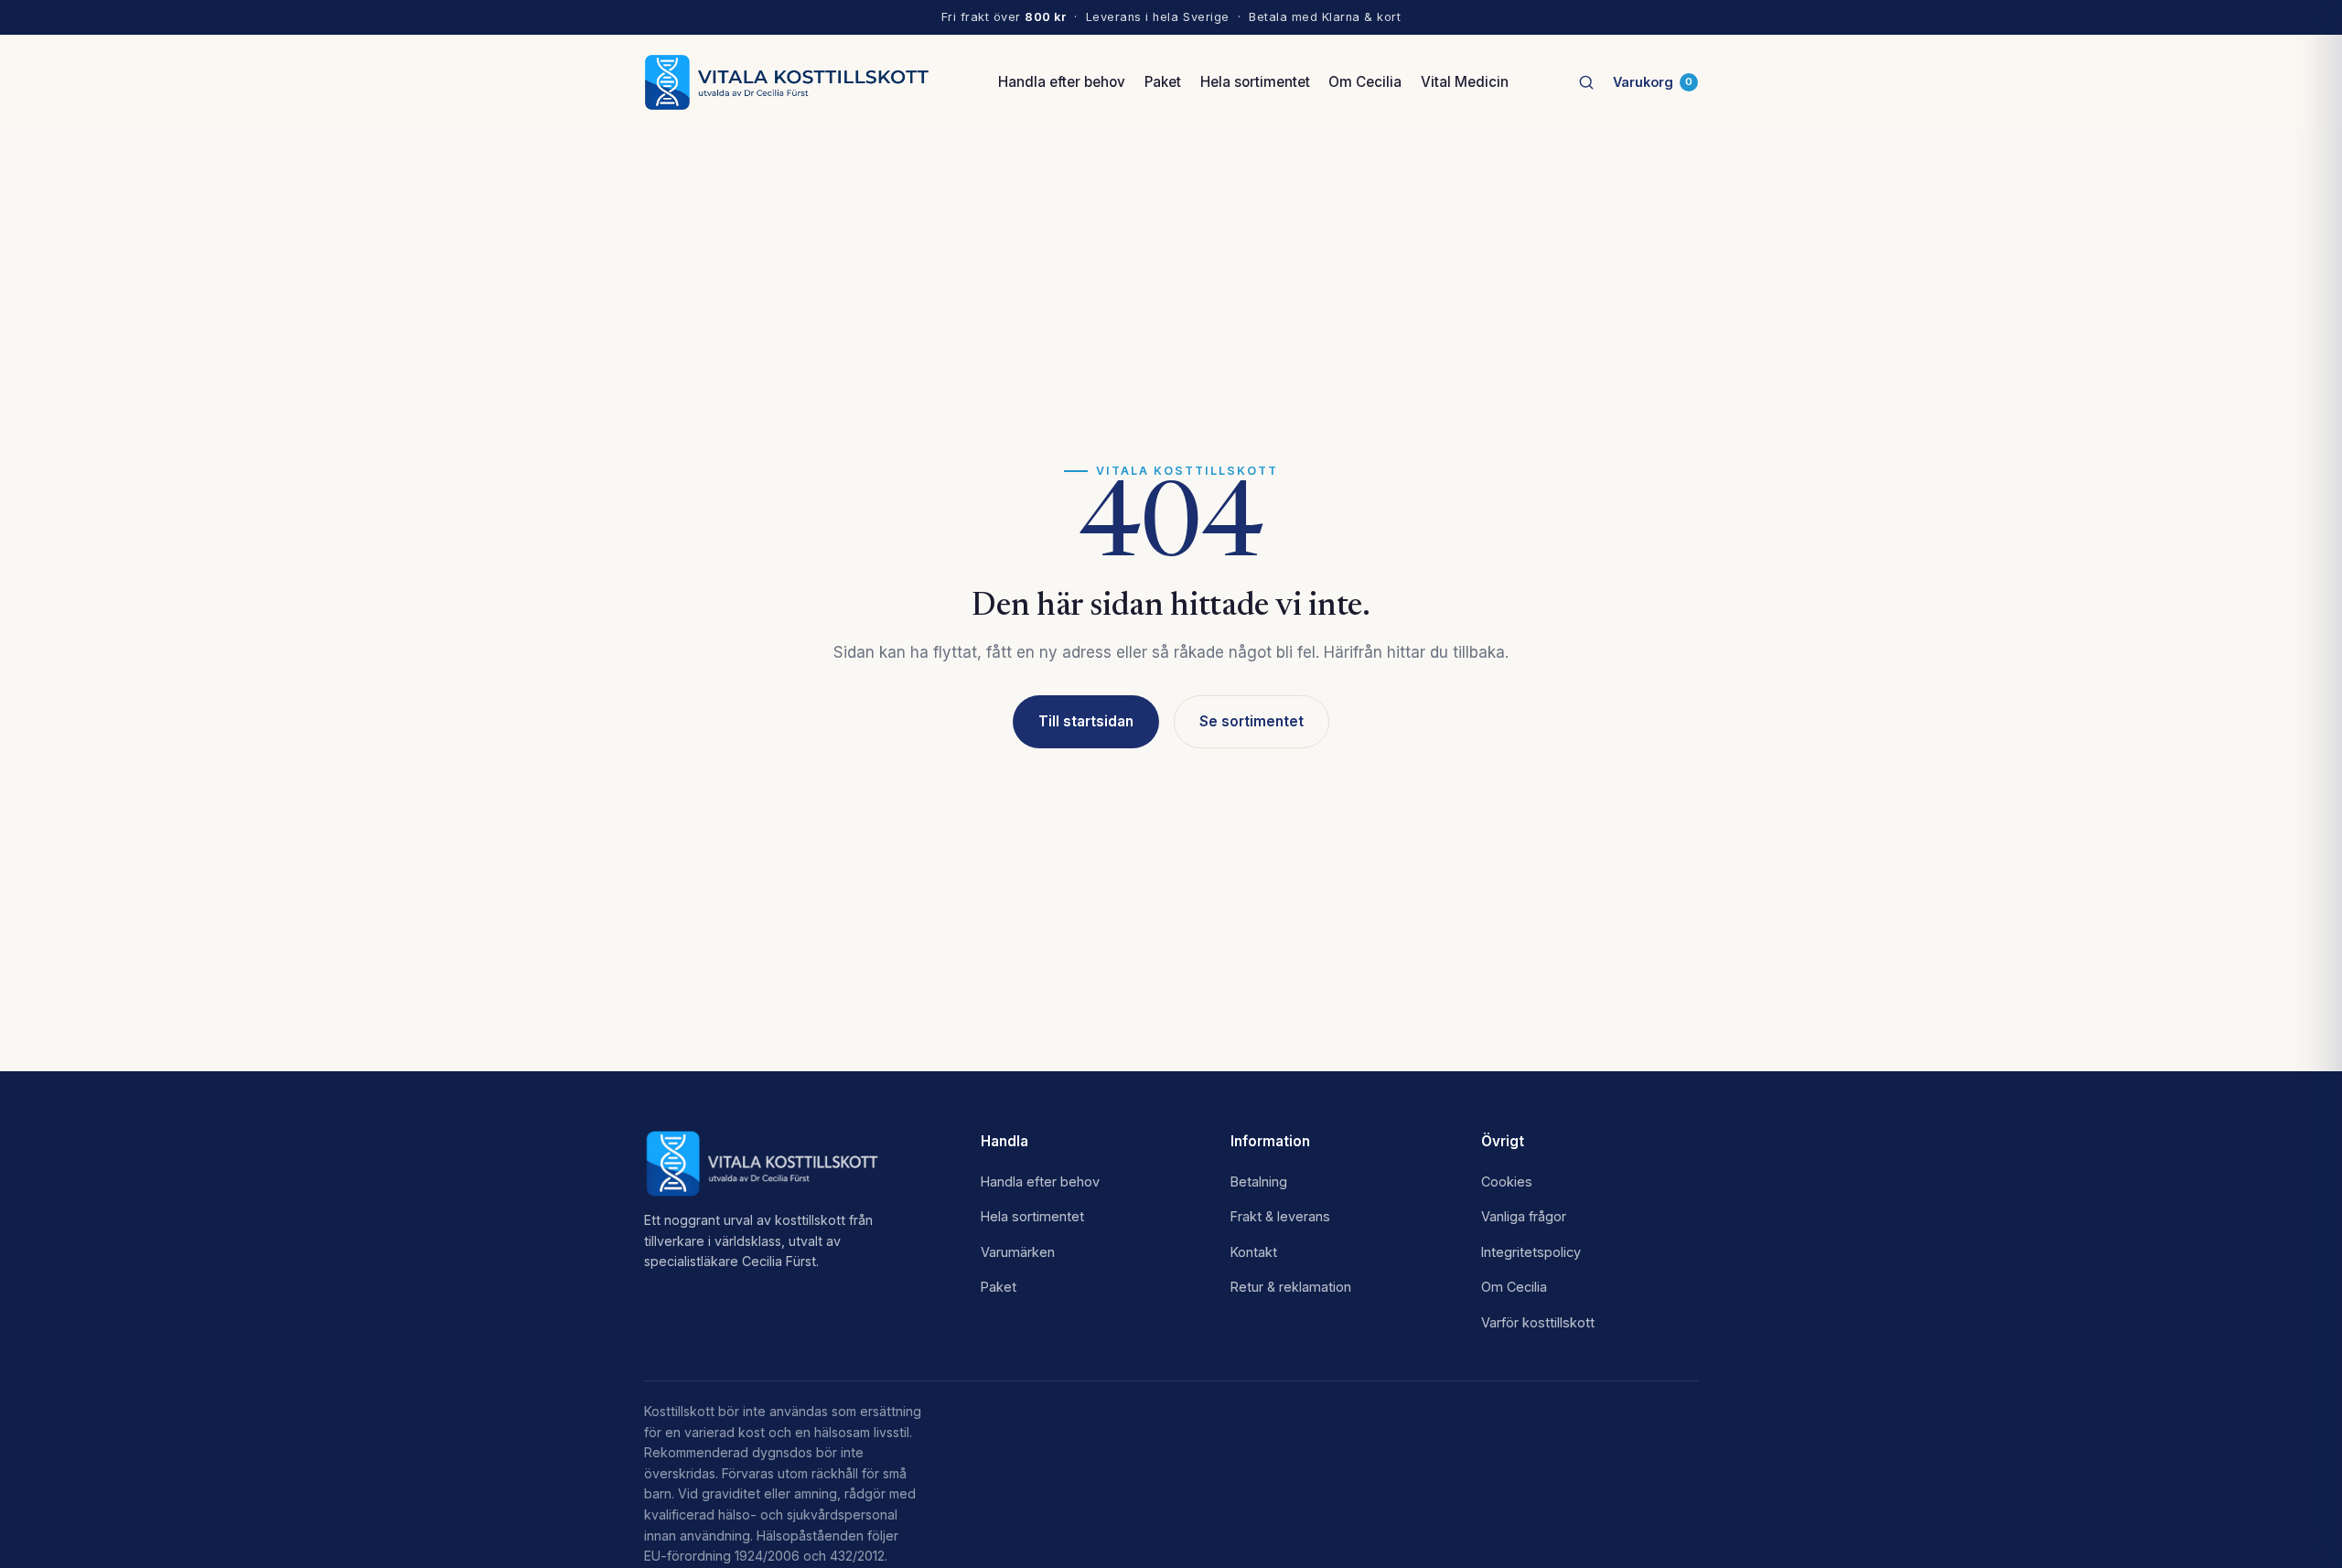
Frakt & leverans (1280, 1216)
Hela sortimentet (1255, 82)
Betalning (1259, 1181)
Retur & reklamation (1291, 1287)
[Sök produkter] (1586, 82)
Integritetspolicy (1531, 1252)
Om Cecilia (1365, 82)
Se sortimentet (1252, 721)
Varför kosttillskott (1538, 1322)
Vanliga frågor (1524, 1216)
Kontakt (1254, 1252)
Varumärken (1018, 1252)
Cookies (1507, 1181)
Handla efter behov (1062, 82)
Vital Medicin (1465, 82)
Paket (1163, 82)
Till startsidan (1086, 721)
